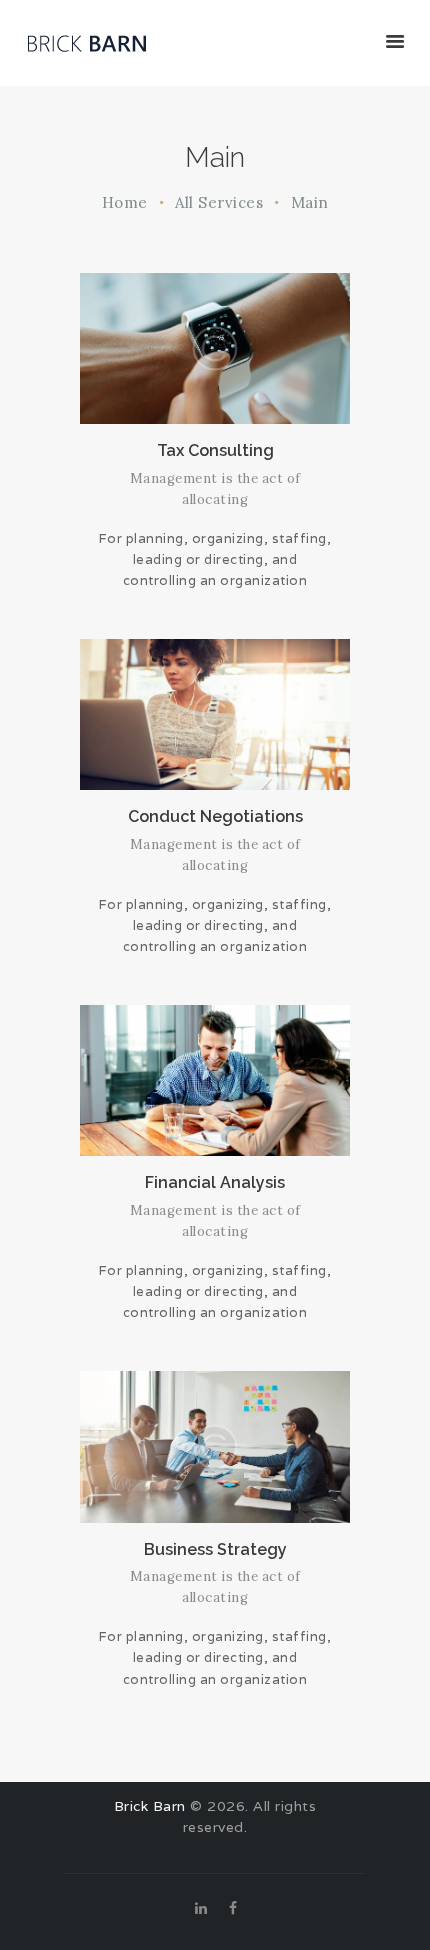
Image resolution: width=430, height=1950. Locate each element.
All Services (219, 202)
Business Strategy (215, 1549)
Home (125, 202)
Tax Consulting (215, 450)
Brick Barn (150, 1806)
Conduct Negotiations (215, 816)
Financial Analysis (215, 1182)
